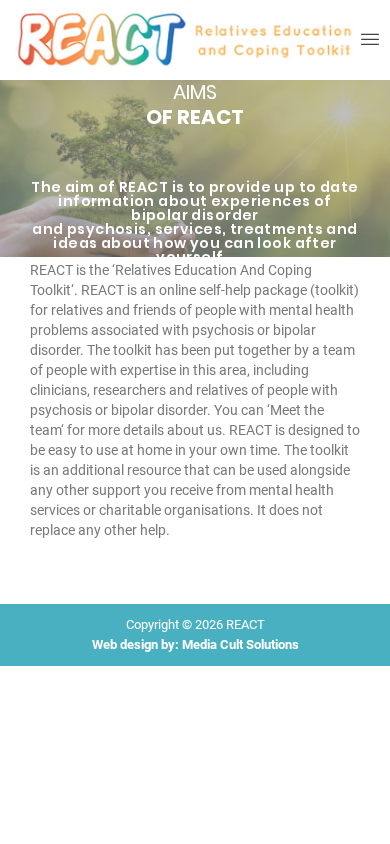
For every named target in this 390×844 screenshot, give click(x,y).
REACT (245, 624)
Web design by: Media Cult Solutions (195, 644)
